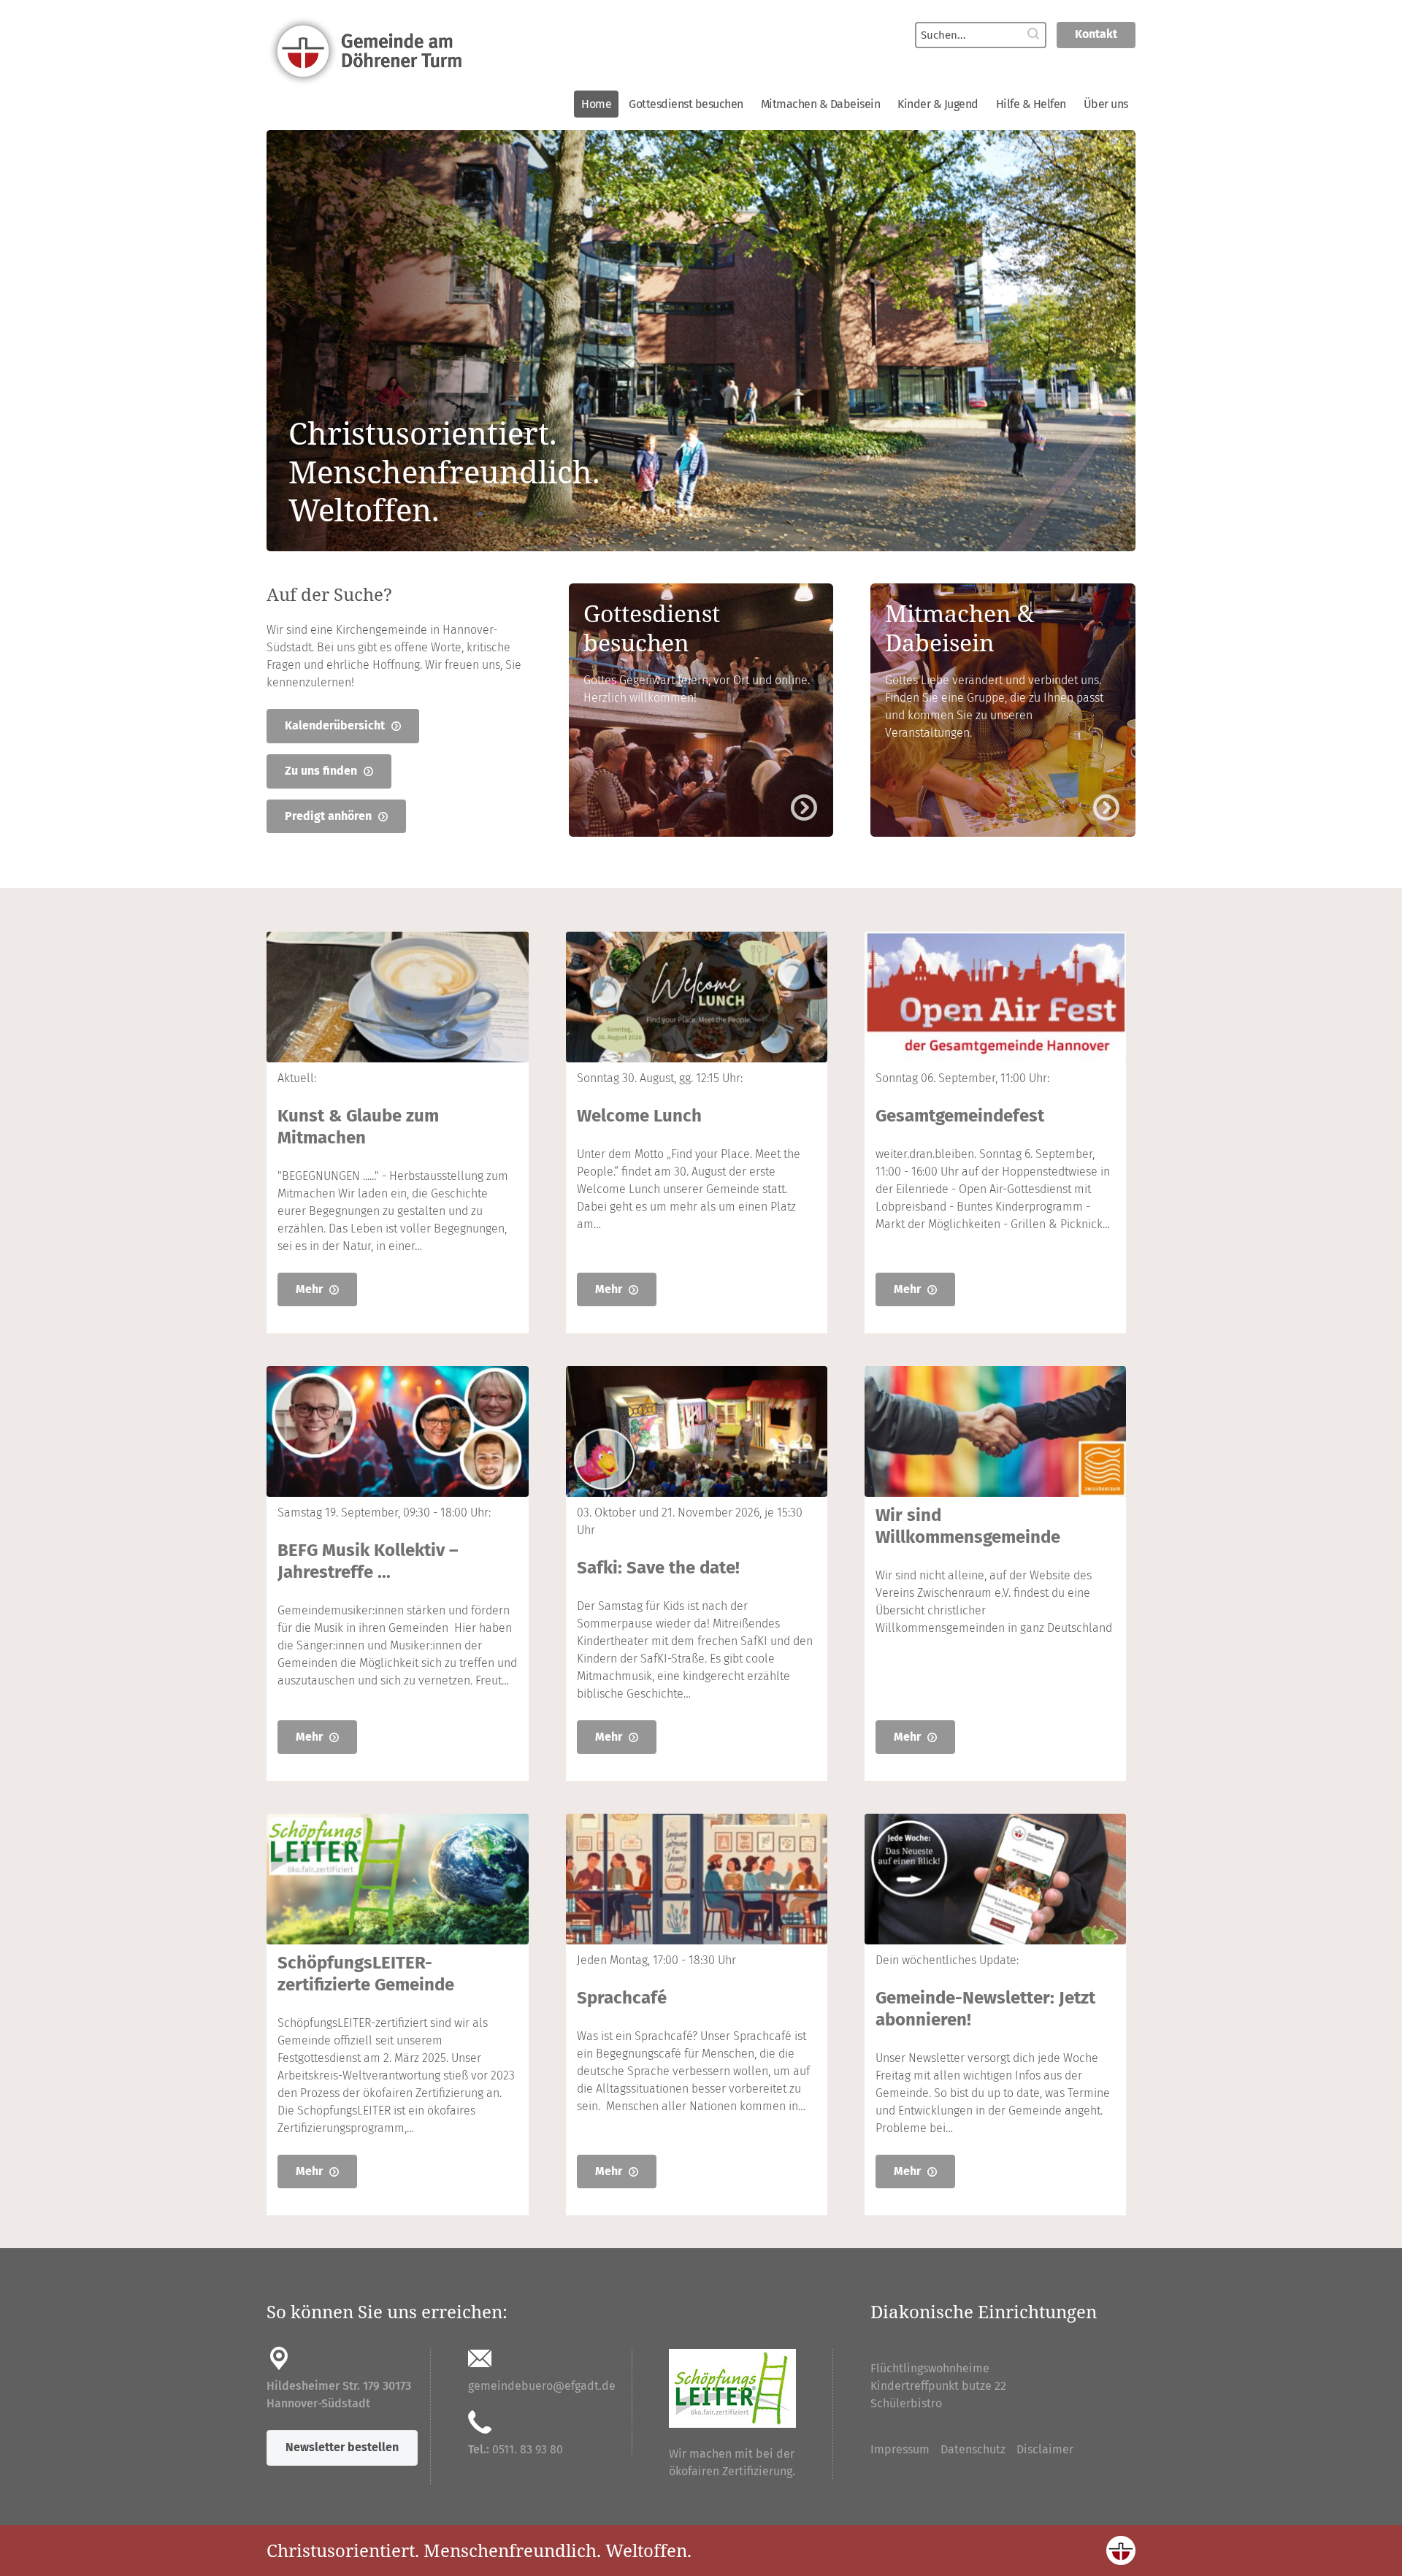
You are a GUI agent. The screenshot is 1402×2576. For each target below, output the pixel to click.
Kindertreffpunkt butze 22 (938, 2386)
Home (596, 104)
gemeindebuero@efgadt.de (542, 2386)
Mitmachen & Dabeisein (821, 104)
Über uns (1106, 104)
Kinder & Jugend (938, 104)
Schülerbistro (906, 2403)
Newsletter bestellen (342, 2447)
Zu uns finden (322, 771)
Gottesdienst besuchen (686, 104)
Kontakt (1096, 34)
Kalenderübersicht (336, 725)
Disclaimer (1045, 2449)
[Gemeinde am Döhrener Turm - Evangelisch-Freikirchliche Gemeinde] (474, 50)
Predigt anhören (330, 816)
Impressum (900, 2449)
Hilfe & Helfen (1031, 104)
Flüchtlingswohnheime (930, 2368)
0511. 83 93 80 (528, 2449)
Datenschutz (973, 2449)
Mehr (311, 1289)
